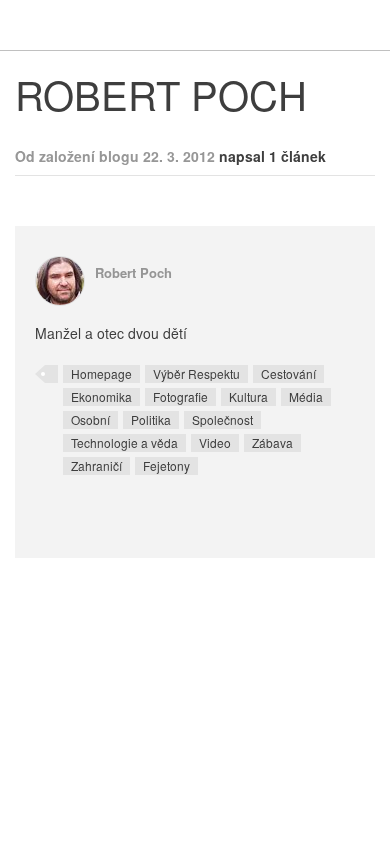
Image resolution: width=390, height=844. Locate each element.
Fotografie (180, 396)
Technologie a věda (124, 442)
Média (306, 396)
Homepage (101, 373)
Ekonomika (101, 396)
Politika (151, 419)
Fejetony (166, 465)
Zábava (272, 442)
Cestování (288, 373)
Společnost (222, 419)
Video (215, 442)
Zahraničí (96, 465)
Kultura (248, 396)
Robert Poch (133, 272)
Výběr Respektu (196, 373)
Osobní (90, 419)
